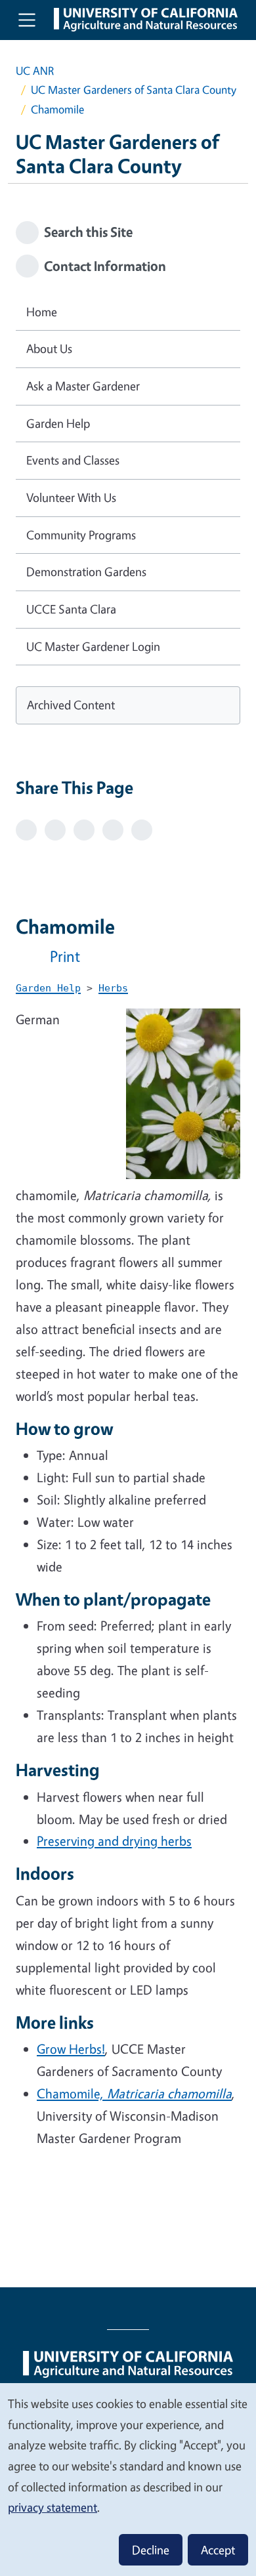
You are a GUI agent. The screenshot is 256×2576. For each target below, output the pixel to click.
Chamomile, (134, 2093)
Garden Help (58, 423)
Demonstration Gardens (86, 571)
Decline (151, 2550)
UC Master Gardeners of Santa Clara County (134, 90)
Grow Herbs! (71, 2049)
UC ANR (35, 71)
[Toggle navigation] (27, 20)
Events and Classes (73, 460)
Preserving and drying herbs (114, 1841)
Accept (218, 2550)
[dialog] (128, 2479)
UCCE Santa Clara (71, 609)
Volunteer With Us (71, 497)
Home (42, 312)
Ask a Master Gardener (83, 386)
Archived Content (71, 705)
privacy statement (53, 2507)
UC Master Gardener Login (93, 646)
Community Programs (81, 535)
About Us (49, 348)
